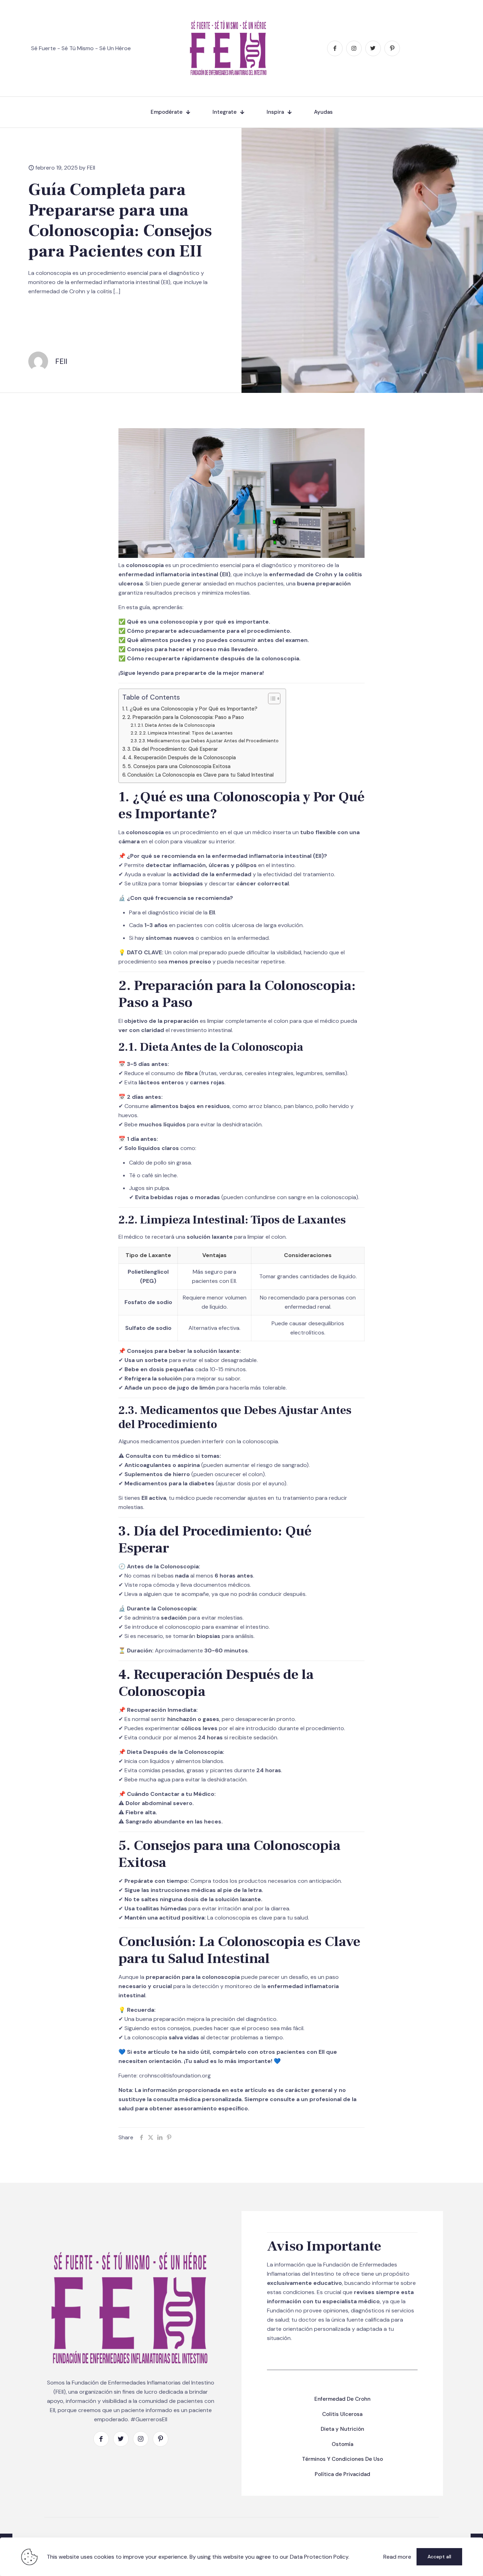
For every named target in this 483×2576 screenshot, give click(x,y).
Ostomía (342, 2444)
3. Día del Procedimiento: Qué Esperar (173, 749)
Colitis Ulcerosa (342, 2414)
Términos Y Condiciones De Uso (342, 2459)
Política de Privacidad (342, 2474)
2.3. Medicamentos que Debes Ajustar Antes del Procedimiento (209, 741)
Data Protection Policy (319, 2557)
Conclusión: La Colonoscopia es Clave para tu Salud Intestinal (200, 775)
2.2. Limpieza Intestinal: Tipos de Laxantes (186, 733)
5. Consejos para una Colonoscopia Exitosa (179, 766)
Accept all (439, 2557)
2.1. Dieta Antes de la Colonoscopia (176, 725)
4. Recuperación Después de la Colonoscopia (182, 758)
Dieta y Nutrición (342, 2429)
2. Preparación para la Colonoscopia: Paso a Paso (186, 717)
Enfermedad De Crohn (342, 2399)
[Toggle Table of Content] (271, 698)
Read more (397, 2557)
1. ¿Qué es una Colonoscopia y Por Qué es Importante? (192, 709)
